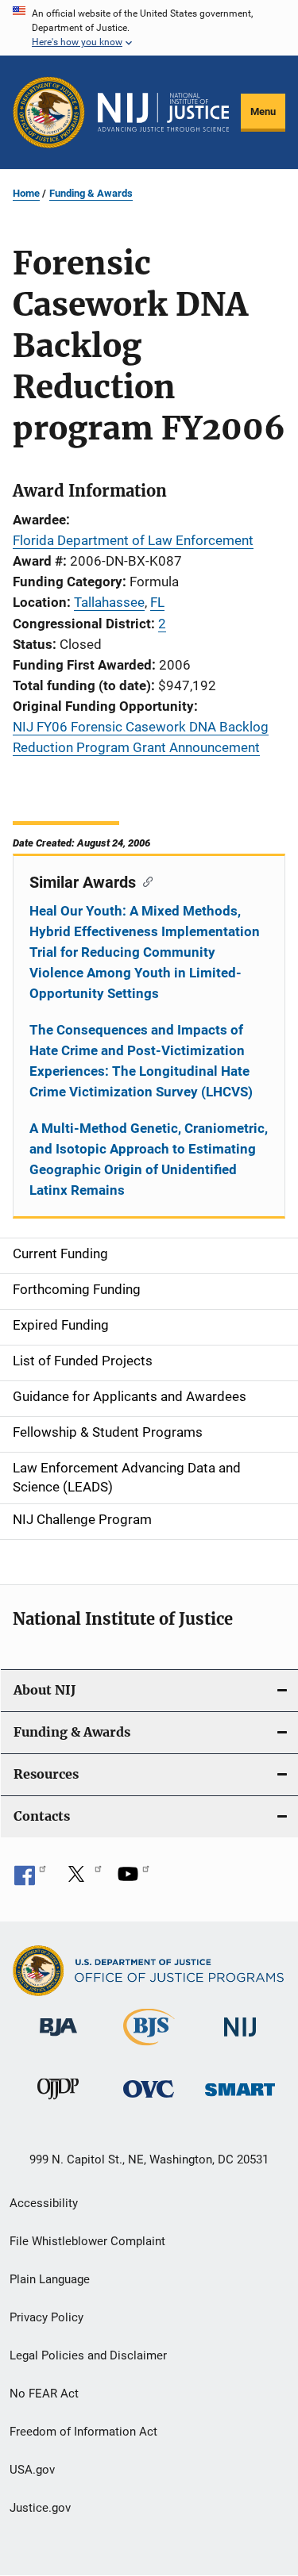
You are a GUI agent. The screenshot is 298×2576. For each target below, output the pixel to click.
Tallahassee (109, 602)
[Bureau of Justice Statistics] (149, 2048)
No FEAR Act (44, 2394)
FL (157, 602)
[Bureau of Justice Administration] (58, 2039)
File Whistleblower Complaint (87, 2241)
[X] (82, 1879)
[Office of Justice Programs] (49, 112)
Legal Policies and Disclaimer (88, 2355)
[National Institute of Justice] (240, 2039)
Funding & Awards (91, 193)
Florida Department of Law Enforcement (133, 540)
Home (26, 193)
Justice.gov (40, 2508)
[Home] (163, 113)
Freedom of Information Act (83, 2432)
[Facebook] (30, 1879)
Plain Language (50, 2279)
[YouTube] (134, 1879)
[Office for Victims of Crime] (149, 2100)
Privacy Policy (46, 2317)
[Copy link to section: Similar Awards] (144, 881)
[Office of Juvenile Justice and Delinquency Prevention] (58, 2102)
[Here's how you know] (149, 28)
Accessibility (44, 2203)
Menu (263, 111)
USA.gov (32, 2470)
